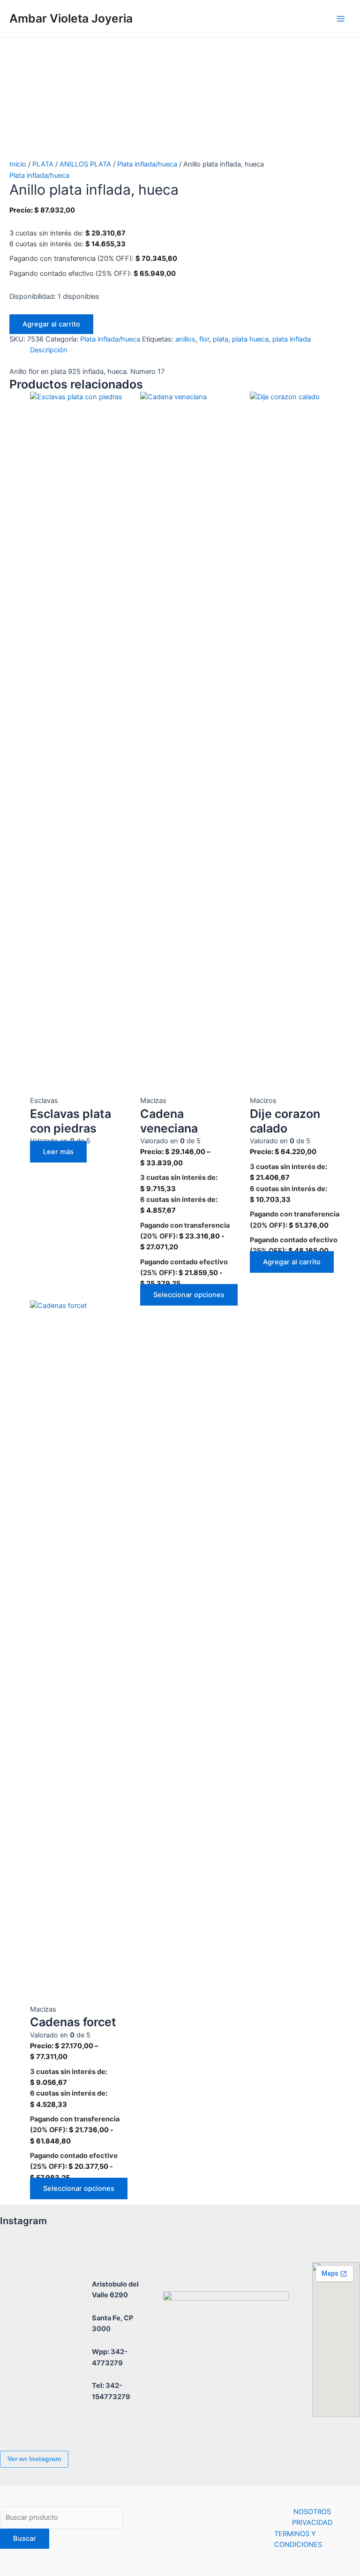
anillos (185, 339)
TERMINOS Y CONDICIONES (298, 2539)
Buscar (25, 2538)
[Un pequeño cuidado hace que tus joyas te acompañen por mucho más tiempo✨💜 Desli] (26, 2366)
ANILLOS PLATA (85, 164)
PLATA (43, 164)
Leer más (58, 1152)
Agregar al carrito (51, 324)
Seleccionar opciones (189, 1295)
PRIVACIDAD (312, 2523)
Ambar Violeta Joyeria (71, 18)
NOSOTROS (312, 2512)
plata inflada (292, 339)
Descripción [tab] (49, 350)
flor (204, 339)
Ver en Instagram (34, 2459)
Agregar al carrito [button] (292, 1262)
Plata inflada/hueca (147, 164)
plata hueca (250, 339)
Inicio (18, 164)
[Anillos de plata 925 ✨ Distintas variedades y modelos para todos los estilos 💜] (26, 2418)
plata (221, 339)
